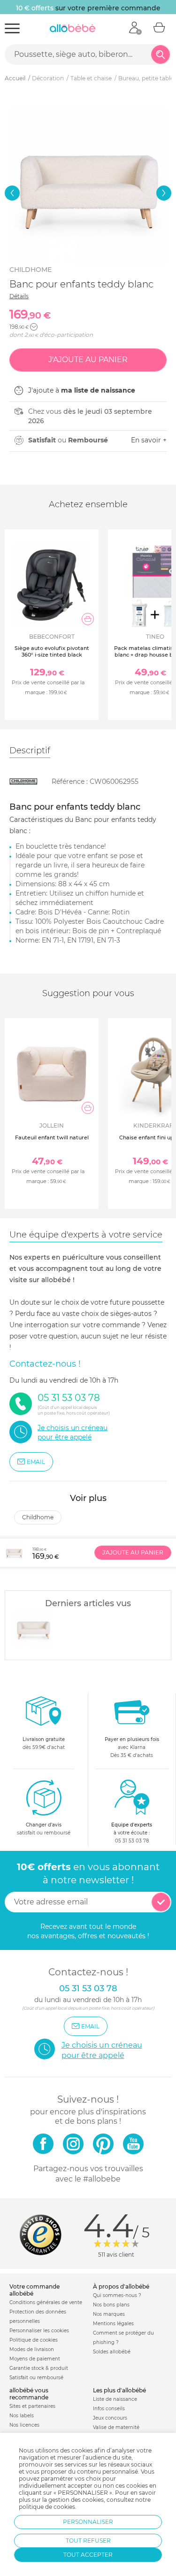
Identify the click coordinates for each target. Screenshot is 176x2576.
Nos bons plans (111, 2305)
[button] (12, 193)
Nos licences (24, 2425)
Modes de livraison (32, 2349)
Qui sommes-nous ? (117, 2295)
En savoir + (149, 440)
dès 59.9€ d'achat (44, 1743)
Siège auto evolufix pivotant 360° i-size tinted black (52, 651)
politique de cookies (47, 2507)
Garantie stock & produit (39, 2368)
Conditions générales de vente (46, 2302)
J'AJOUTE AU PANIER (133, 1552)
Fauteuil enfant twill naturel (52, 1137)
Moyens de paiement (35, 2359)
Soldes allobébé (112, 2352)
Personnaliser (88, 2522)
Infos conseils (109, 2409)
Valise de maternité (116, 2427)
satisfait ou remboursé (44, 1829)
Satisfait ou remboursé (36, 2378)
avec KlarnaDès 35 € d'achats (132, 1747)
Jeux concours (110, 2418)
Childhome (31, 270)
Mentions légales (113, 2324)
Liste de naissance (115, 2399)
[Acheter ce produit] (88, 619)
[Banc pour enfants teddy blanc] (33, 1629)
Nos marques (109, 2314)
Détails (19, 296)
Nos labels (22, 2416)
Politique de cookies (34, 2340)
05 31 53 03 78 (132, 1841)
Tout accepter (88, 2555)
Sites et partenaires (32, 2406)
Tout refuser (88, 2541)
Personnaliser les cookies (39, 2331)
